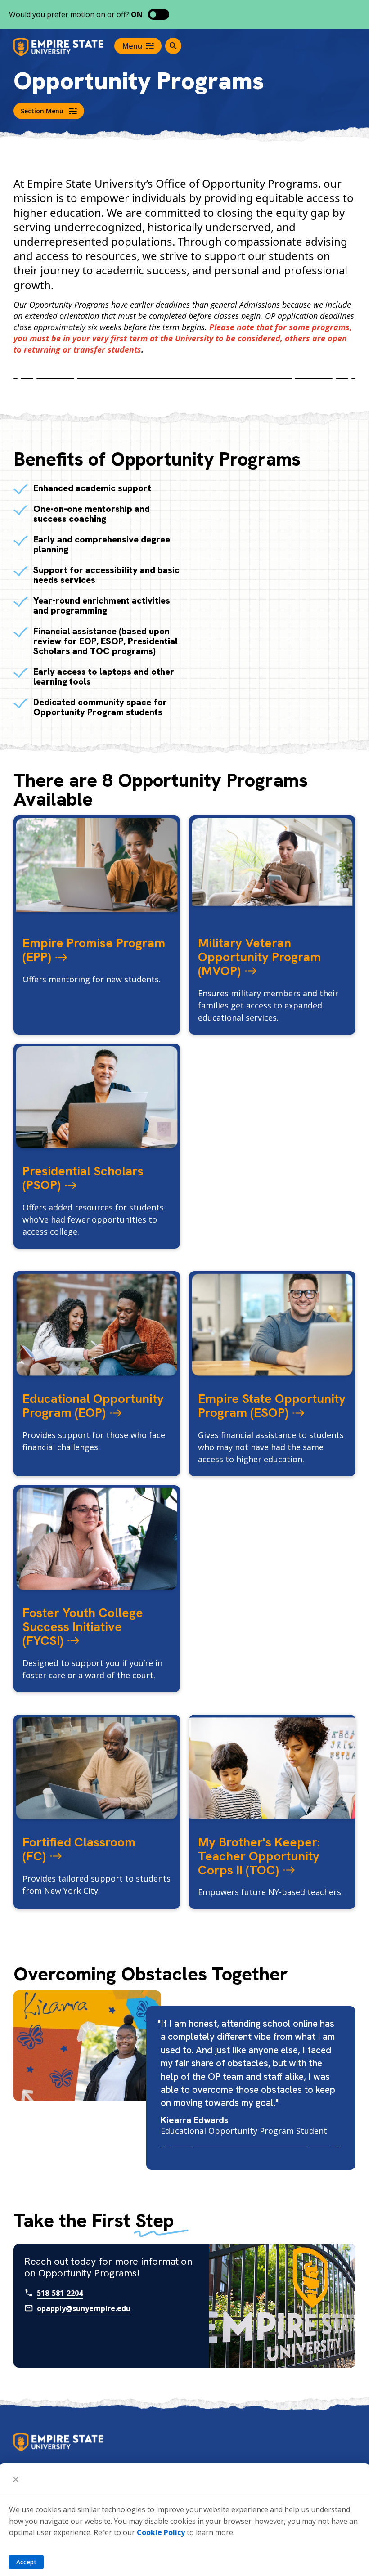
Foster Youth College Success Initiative (83, 1626)
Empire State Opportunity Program (272, 1405)
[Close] (16, 2479)
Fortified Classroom (79, 1849)
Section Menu (42, 111)
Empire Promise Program (94, 950)
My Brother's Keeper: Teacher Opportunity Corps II (259, 1856)
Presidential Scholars (83, 1178)
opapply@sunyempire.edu (84, 2308)
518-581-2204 (60, 2293)
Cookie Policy (161, 2532)
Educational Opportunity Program (93, 1405)
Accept (26, 2562)
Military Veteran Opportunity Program (259, 957)
